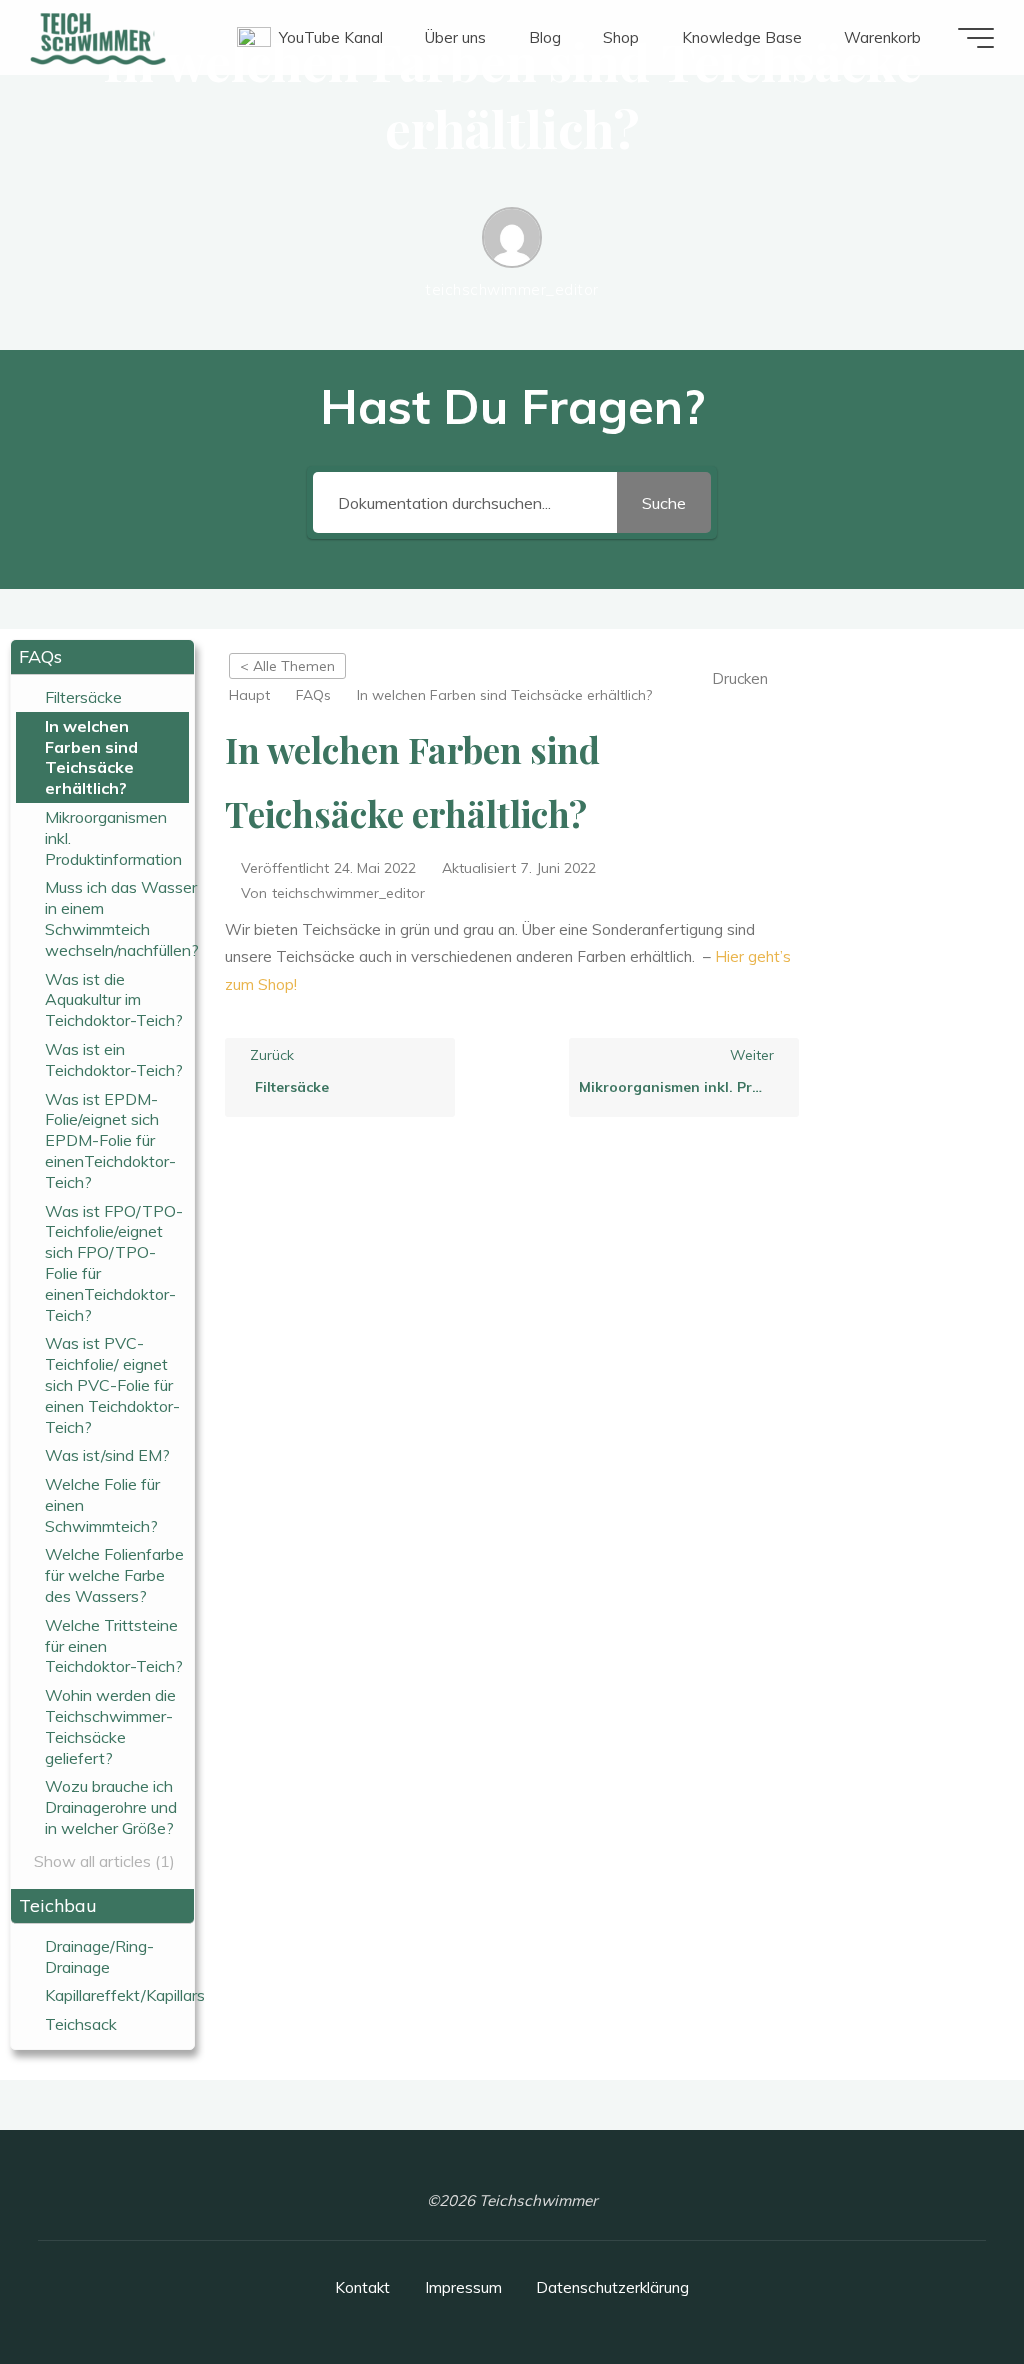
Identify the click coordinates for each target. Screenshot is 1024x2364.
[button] (102, 657)
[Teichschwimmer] (98, 37)
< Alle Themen (287, 666)
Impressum (463, 2287)
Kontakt (362, 2287)
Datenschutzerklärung (612, 2287)
